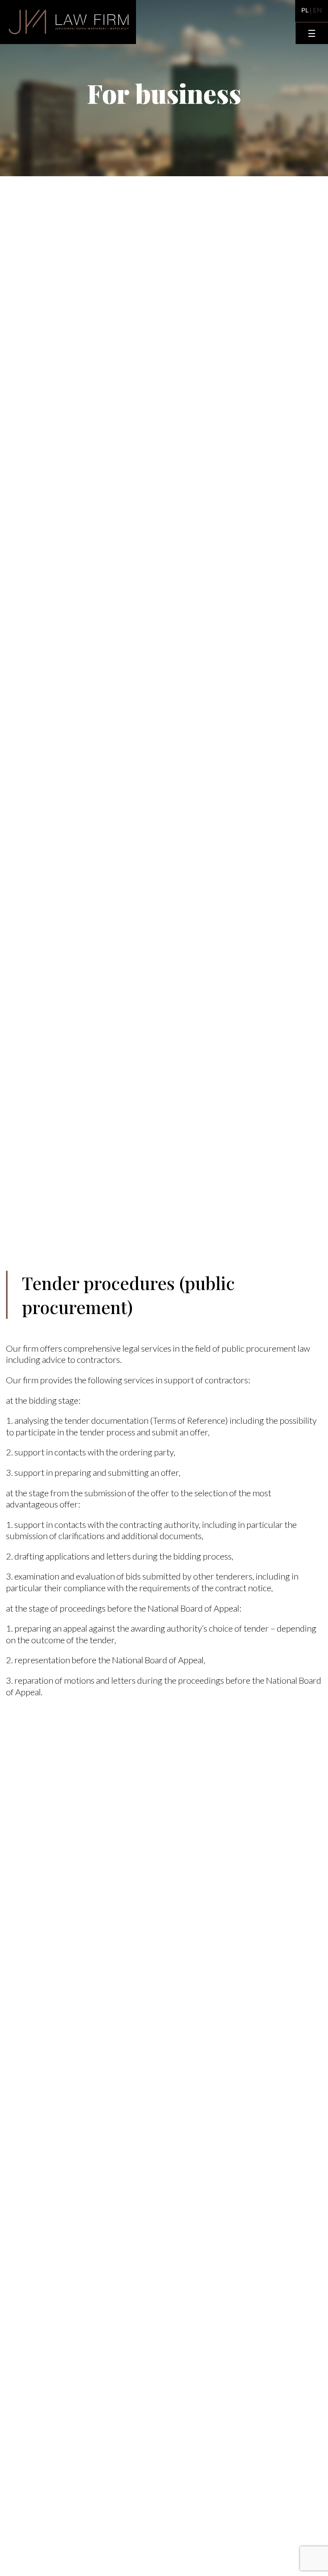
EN (317, 10)
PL (305, 10)
